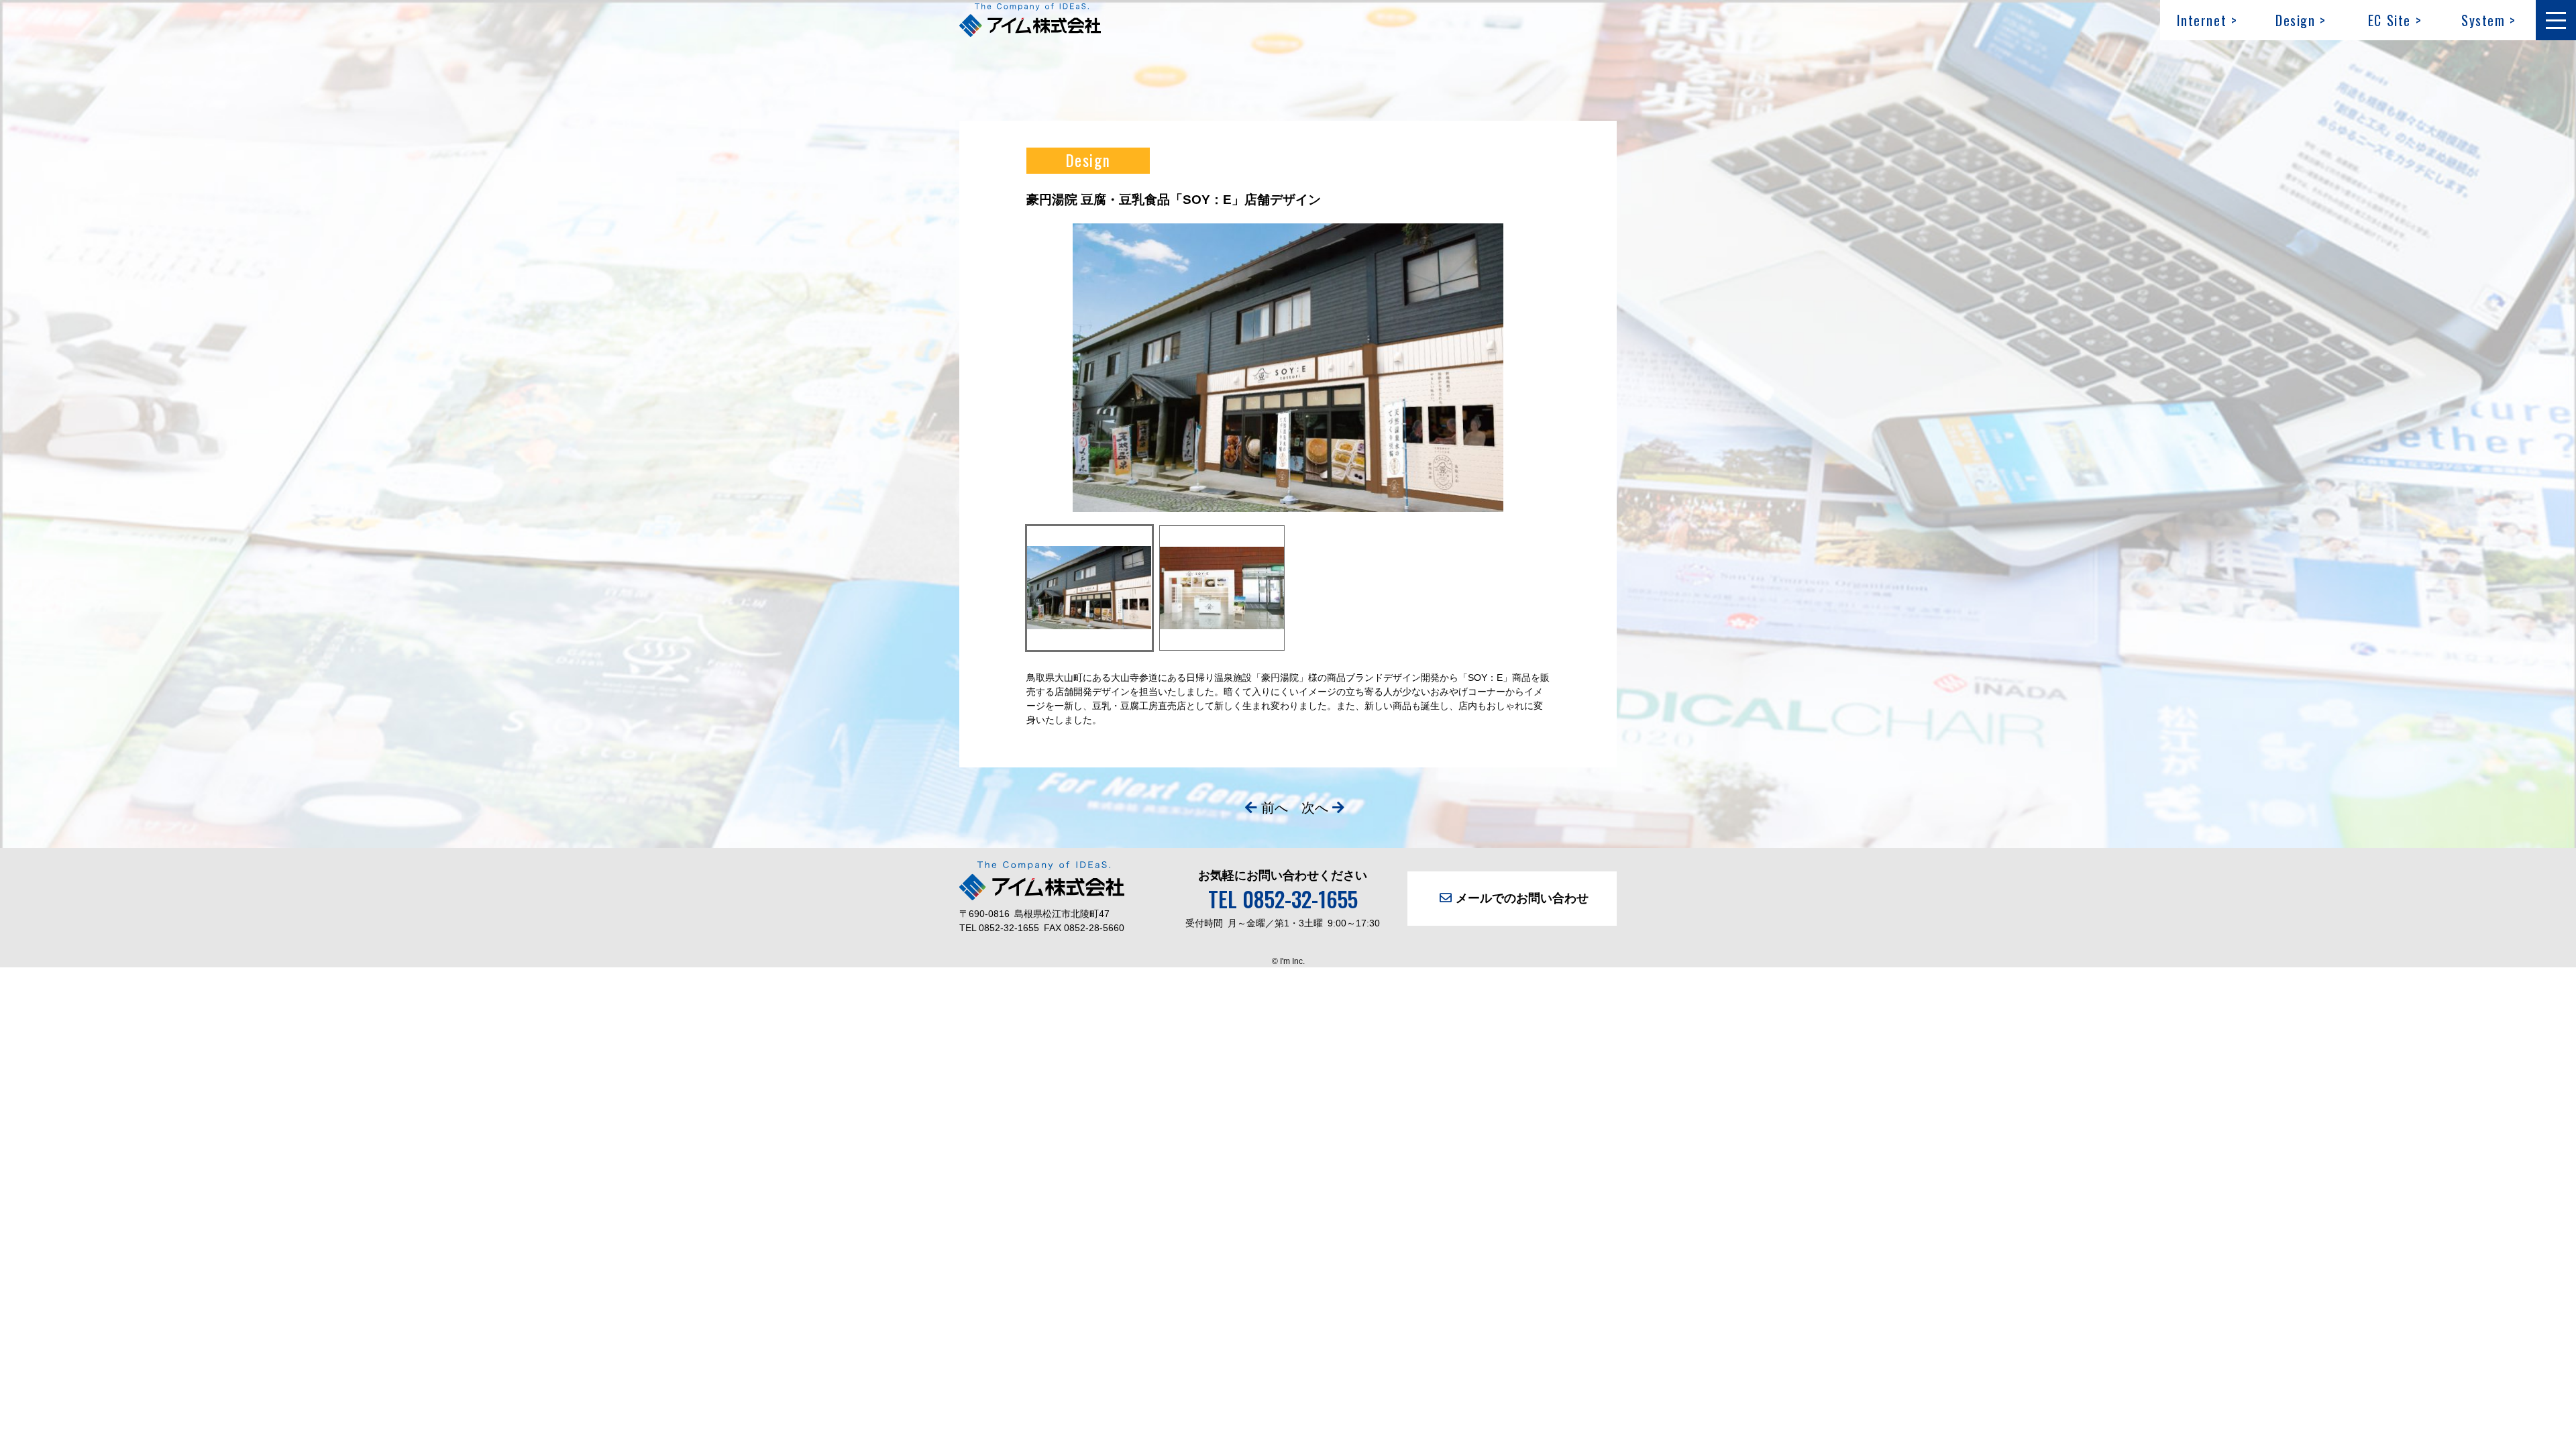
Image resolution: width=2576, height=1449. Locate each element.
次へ (1315, 808)
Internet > (2207, 20)
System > (2489, 20)
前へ (1275, 808)
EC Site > (2395, 20)
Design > (2301, 20)
